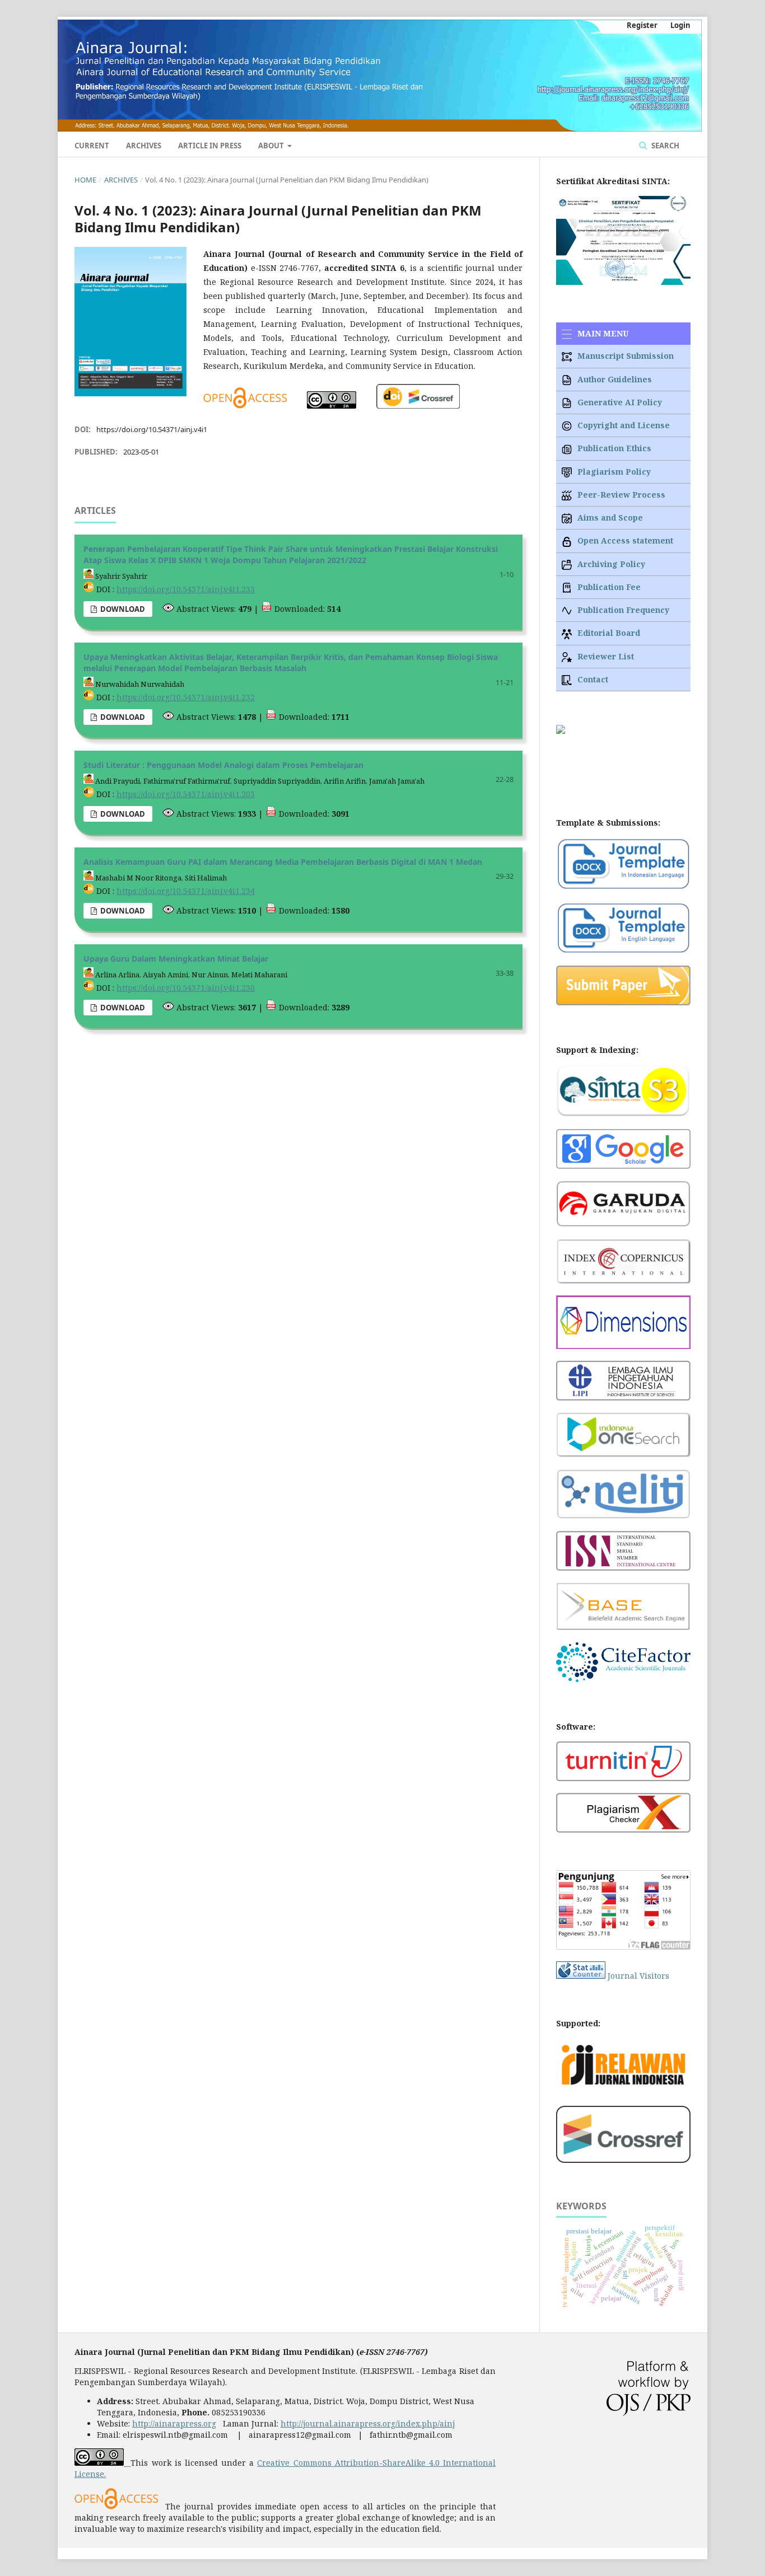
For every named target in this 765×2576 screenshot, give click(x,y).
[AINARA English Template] (623, 951)
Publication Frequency (622, 610)
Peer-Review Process (620, 495)
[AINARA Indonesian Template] (623, 887)
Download (122, 609)
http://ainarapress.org (174, 2423)
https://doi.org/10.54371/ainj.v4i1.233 (186, 589)
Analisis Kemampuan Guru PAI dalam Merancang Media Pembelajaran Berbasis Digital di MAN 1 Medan (283, 862)
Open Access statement (624, 540)
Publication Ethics (613, 448)
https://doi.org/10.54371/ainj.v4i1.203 (186, 794)
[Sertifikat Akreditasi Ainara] (623, 282)
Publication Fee (608, 587)
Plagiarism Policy (613, 472)
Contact (592, 679)
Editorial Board (608, 633)
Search (664, 146)
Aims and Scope (609, 517)
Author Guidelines (614, 379)
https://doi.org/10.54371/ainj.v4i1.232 (186, 697)
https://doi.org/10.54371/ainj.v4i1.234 (186, 891)
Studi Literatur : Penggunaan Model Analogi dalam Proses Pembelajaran (223, 765)
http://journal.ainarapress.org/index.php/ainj (368, 2423)
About (272, 146)
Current (92, 146)
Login (680, 25)
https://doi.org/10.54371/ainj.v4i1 (152, 429)
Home (85, 180)
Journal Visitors (638, 1976)
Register (642, 25)
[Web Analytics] (581, 1976)
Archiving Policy (610, 564)
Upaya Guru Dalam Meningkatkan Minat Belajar (176, 959)
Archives (144, 146)
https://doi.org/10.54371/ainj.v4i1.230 (186, 988)
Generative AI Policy (619, 402)
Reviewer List (605, 656)
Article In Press (210, 146)
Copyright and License (622, 425)
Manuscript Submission (624, 356)
